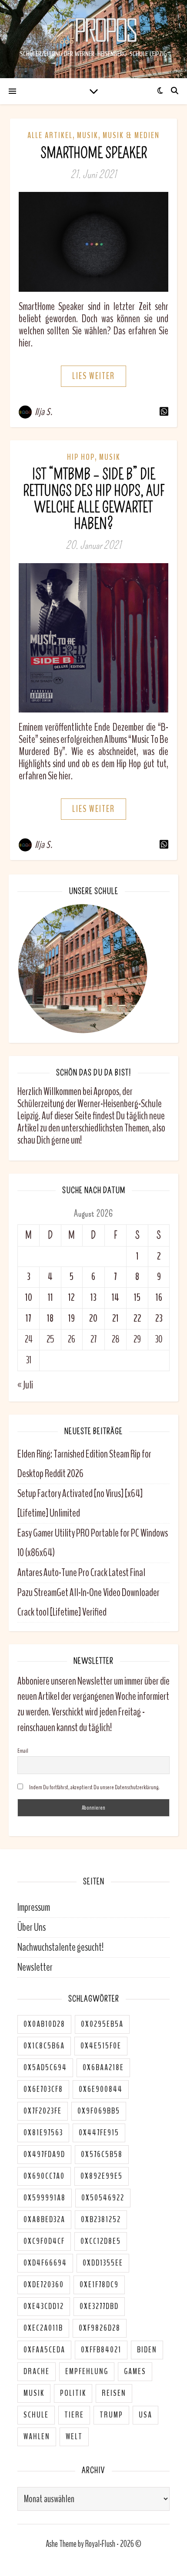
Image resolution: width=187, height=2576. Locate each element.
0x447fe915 (99, 2133)
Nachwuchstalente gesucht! (60, 1947)
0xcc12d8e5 (101, 2241)
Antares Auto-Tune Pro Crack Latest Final (81, 1573)
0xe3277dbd (99, 2306)
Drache (37, 2372)
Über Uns (32, 1927)
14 (115, 1298)
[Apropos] (93, 31)
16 (159, 1298)
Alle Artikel (50, 135)
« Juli (25, 1385)
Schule (36, 2415)
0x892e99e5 (102, 2176)
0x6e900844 (101, 2089)
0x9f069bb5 (99, 2111)
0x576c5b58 (102, 2154)
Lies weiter (93, 376)
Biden (147, 2350)
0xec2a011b (43, 2328)
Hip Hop (81, 457)
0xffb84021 (101, 2350)
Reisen (114, 2393)
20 (93, 1318)
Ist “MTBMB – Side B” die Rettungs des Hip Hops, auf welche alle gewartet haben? (94, 499)
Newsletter (35, 1967)
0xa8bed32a (44, 2220)
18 (50, 1318)
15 (137, 1298)
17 (28, 1318)
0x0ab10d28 (44, 2024)
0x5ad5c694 (45, 2068)
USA (145, 2415)
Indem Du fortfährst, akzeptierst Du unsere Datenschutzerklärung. (94, 1787)
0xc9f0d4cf (44, 2241)
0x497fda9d (44, 2154)
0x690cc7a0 (44, 2176)
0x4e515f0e (101, 2046)
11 (50, 1298)
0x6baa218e (103, 2068)
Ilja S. (44, 412)
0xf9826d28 (100, 2328)
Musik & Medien (131, 135)
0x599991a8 (45, 2198)
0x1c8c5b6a (44, 2046)
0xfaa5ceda (44, 2350)
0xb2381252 (101, 2220)
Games (135, 2372)
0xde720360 (44, 2285)
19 (72, 1318)
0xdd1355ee (103, 2263)
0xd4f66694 (45, 2263)
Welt (74, 2437)
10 (29, 1298)
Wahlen (37, 2437)
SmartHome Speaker (94, 153)
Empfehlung (87, 2372)
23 (159, 1318)
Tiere (74, 2415)
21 (115, 1318)
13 (93, 1298)
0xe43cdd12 (44, 2306)
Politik (73, 2393)
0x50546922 (103, 2198)
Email (23, 1751)
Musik (88, 135)
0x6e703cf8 (43, 2089)
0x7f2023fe (43, 2111)
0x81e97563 (43, 2133)
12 (72, 1298)
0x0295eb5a (102, 2024)
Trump (111, 2415)
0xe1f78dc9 (99, 2285)
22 (137, 1318)
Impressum (34, 1907)
